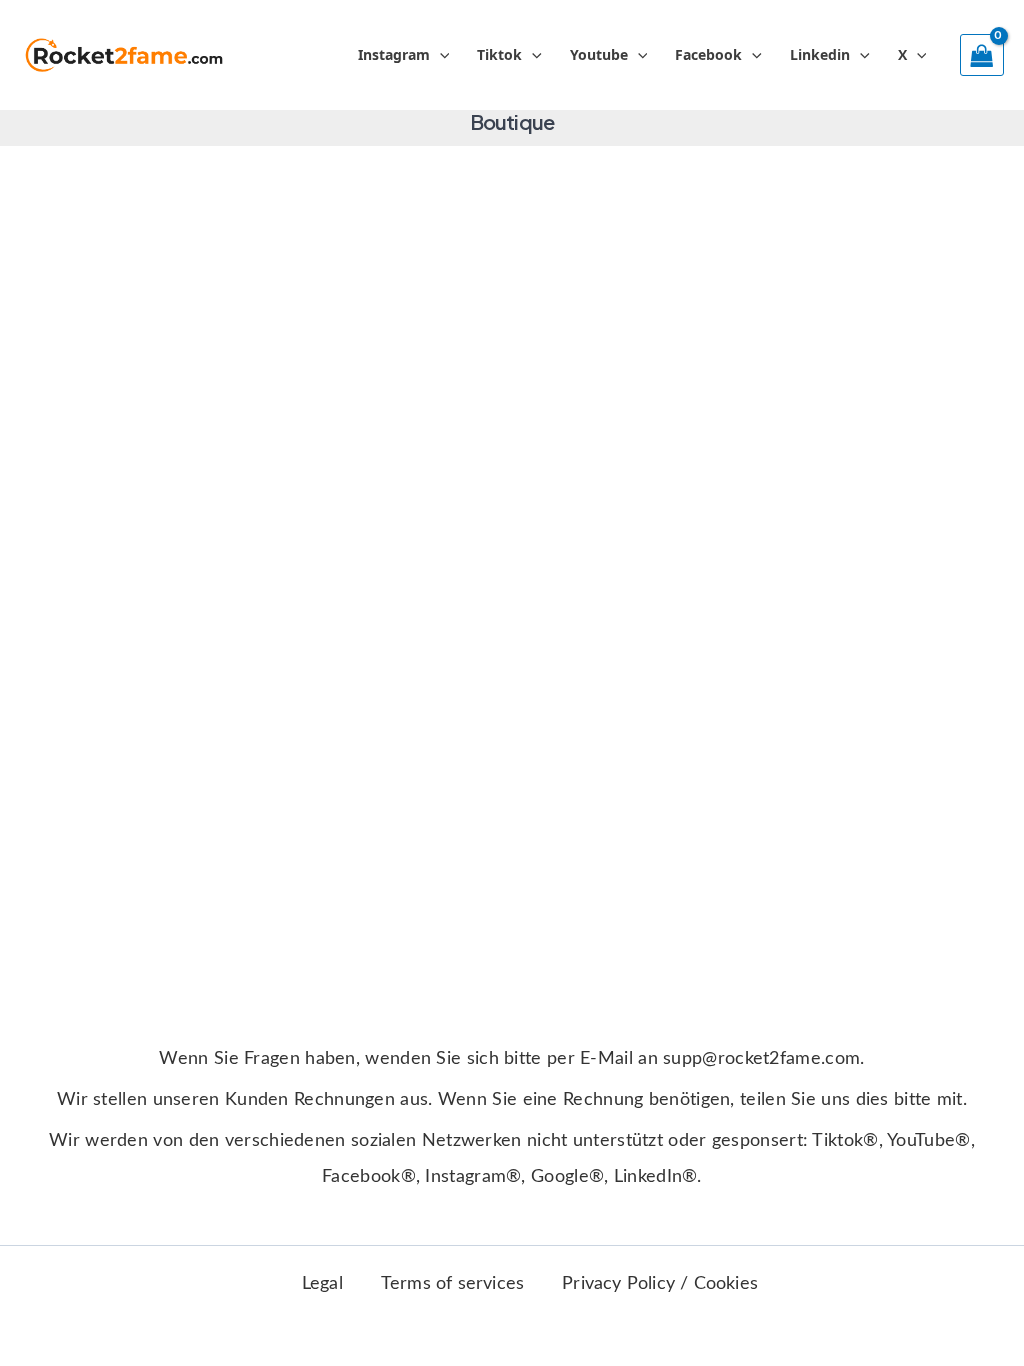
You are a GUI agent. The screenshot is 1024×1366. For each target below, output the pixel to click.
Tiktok (499, 54)
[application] (440, 55)
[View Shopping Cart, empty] (982, 55)
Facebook (708, 54)
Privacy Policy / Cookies (660, 1284)
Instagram (394, 54)
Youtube (599, 54)
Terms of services (452, 1284)
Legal (322, 1284)
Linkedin (820, 54)
